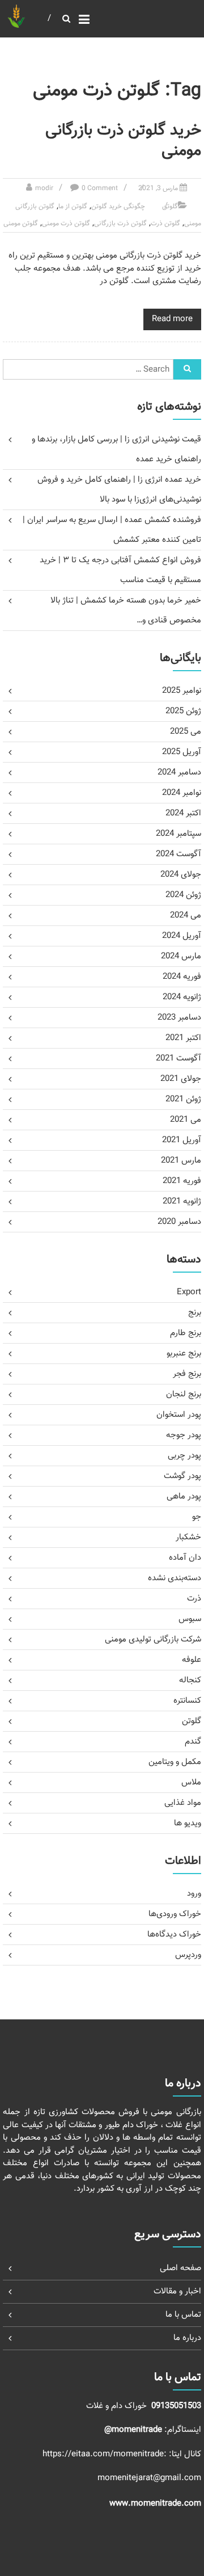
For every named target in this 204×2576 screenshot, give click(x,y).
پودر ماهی (184, 1497)
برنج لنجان (184, 1394)
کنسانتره (187, 1701)
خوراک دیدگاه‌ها (174, 1935)
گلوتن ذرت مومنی (66, 224)
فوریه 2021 (182, 1181)
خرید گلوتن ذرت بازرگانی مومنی (123, 141)
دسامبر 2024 (179, 773)
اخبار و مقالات (177, 2291)
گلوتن (170, 207)
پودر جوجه (184, 1435)
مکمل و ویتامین (175, 1762)
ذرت (194, 1599)
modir (44, 188)
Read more (172, 319)
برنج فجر (187, 1374)
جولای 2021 (181, 1079)
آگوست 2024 (178, 854)
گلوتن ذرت (165, 224)
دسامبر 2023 (179, 1018)
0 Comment (100, 188)
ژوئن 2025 (183, 711)
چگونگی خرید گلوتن (118, 207)
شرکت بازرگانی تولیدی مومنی (153, 1640)
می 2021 (186, 1120)
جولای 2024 (181, 875)
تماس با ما (183, 2315)
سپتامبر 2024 (178, 834)
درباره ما (187, 2338)
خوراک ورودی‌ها (175, 1914)
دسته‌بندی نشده (175, 1578)
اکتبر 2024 (183, 813)
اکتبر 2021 (183, 1038)
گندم (193, 1742)
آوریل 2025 (182, 752)
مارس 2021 (181, 1161)
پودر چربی (184, 1456)
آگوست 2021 (178, 1058)
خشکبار (188, 1537)
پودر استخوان (179, 1415)
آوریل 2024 (182, 936)
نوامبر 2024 (182, 793)
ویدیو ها (188, 1823)
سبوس (190, 1619)
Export (189, 1292)
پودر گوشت (182, 1476)
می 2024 (186, 916)
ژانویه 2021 (182, 1201)
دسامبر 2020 (179, 1222)
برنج (195, 1313)
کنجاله (190, 1680)
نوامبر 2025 (182, 691)
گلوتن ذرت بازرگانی (120, 224)
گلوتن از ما (73, 207)
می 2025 (186, 732)
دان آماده (185, 1558)
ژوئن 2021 (183, 1099)
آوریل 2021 (182, 1140)
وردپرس (188, 1955)
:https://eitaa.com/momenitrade (106, 2454)
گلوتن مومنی (21, 224)
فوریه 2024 (182, 977)
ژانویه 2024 (182, 997)
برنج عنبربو (184, 1354)
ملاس (191, 1782)
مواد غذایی (183, 1803)
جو (197, 1517)
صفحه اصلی (180, 2268)
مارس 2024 (181, 956)
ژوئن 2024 (183, 895)
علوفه (192, 1660)
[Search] (187, 369)
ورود (194, 1894)
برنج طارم (186, 1333)
